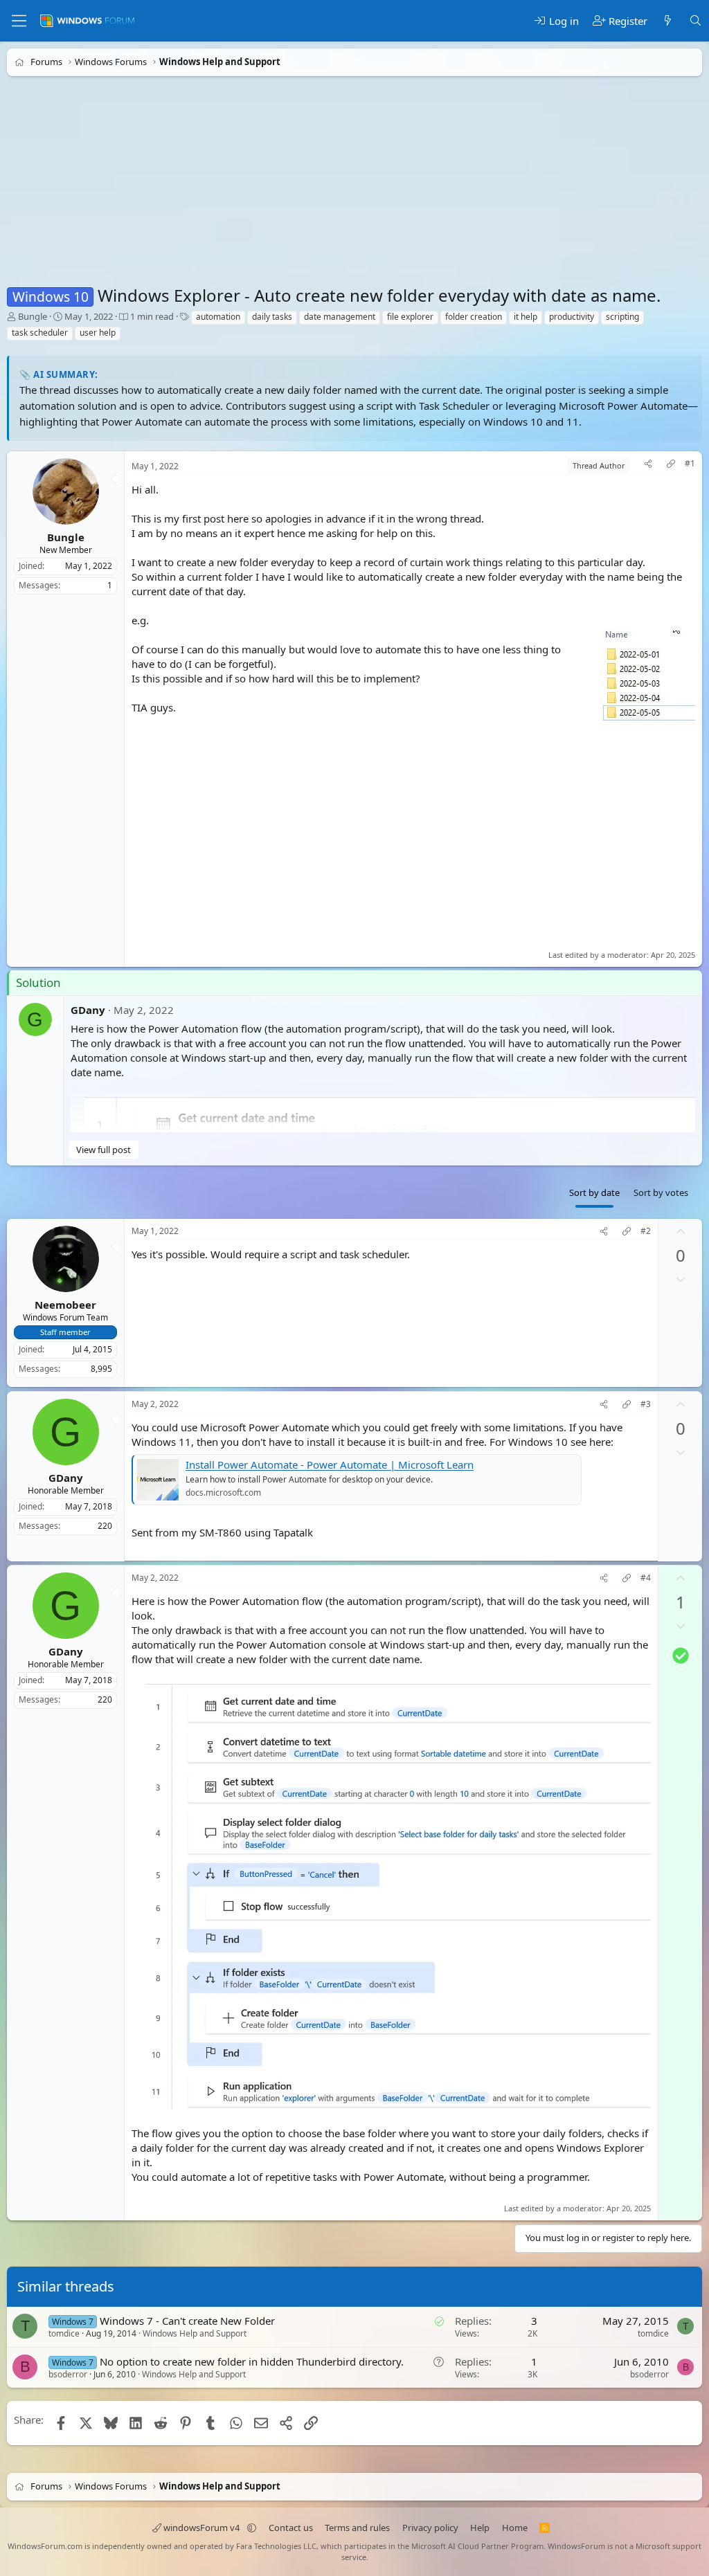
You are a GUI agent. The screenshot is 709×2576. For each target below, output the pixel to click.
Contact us (291, 2528)
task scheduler (40, 333)
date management (340, 317)
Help (480, 2528)
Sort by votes (661, 1192)
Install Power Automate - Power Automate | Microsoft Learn (330, 1464)
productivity (572, 317)
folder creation (474, 317)
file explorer (410, 317)
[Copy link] (671, 465)
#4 (646, 1578)
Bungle (33, 316)
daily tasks (272, 317)
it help (526, 317)
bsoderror (68, 2374)
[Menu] (19, 21)
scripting (622, 317)
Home (515, 2528)
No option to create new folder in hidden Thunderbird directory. (252, 2361)
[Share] (648, 465)
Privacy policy (430, 2528)
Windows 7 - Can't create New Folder (187, 2321)
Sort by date (594, 1192)
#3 (646, 1404)
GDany (88, 1009)
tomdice (64, 2333)
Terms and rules (357, 2528)
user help (98, 333)
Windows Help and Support (195, 2333)
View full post (104, 1149)
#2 (646, 1231)
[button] (252, 2528)
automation (218, 317)
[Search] (695, 21)
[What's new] (668, 21)
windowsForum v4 (201, 2528)
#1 (690, 464)
